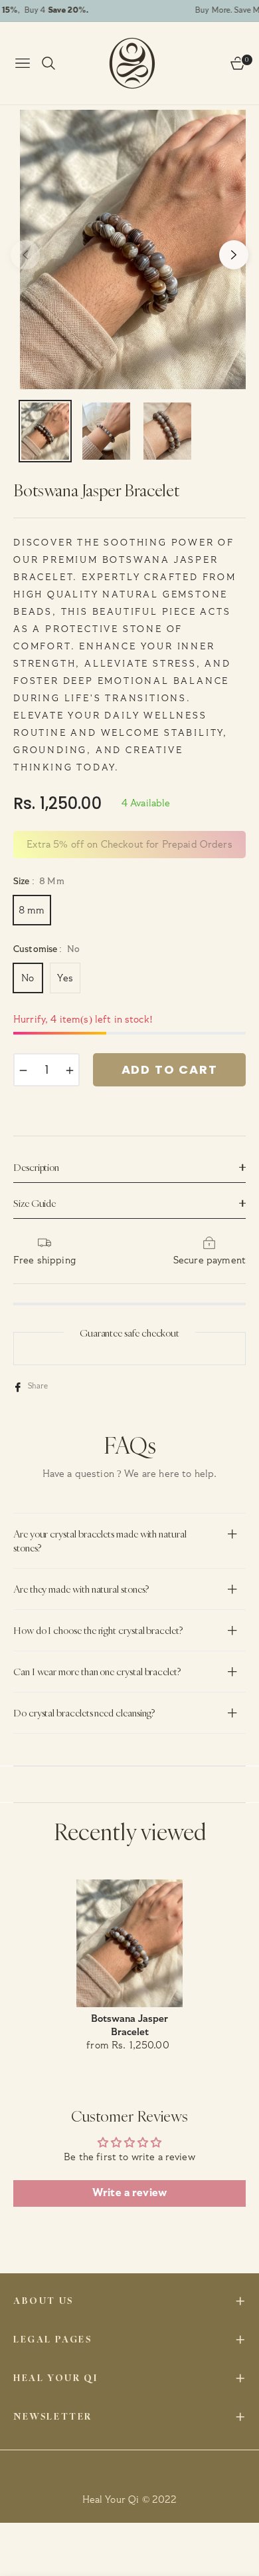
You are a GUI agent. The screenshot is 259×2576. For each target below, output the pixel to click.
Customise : (46, 949)
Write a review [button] (129, 2193)
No (28, 978)
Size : (39, 882)
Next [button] (234, 255)
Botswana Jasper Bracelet (129, 2025)
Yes (65, 978)
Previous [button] (25, 255)
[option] (136, 249)
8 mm (32, 910)
